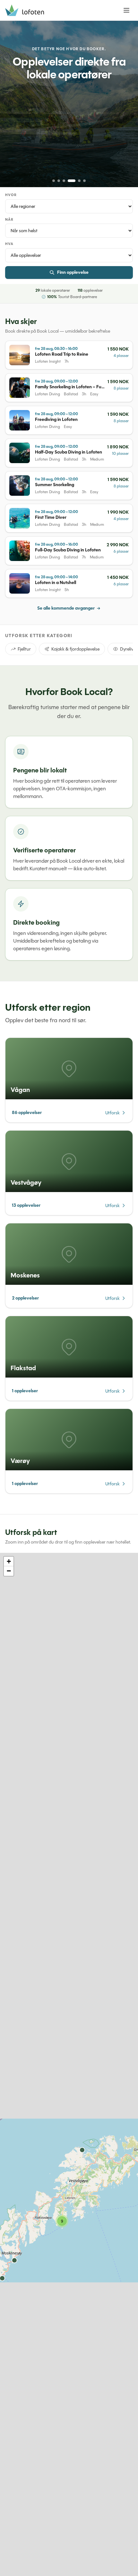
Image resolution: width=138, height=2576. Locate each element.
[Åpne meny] (126, 10)
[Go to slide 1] (54, 181)
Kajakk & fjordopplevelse (75, 649)
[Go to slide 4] (72, 181)
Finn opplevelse (73, 272)
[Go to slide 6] (84, 181)
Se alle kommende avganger (66, 608)
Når (9, 220)
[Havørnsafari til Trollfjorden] (69, 104)
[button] (62, 2221)
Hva (9, 244)
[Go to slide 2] (59, 181)
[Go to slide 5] (79, 181)
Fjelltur (24, 649)
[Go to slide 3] (64, 181)
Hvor (11, 195)
